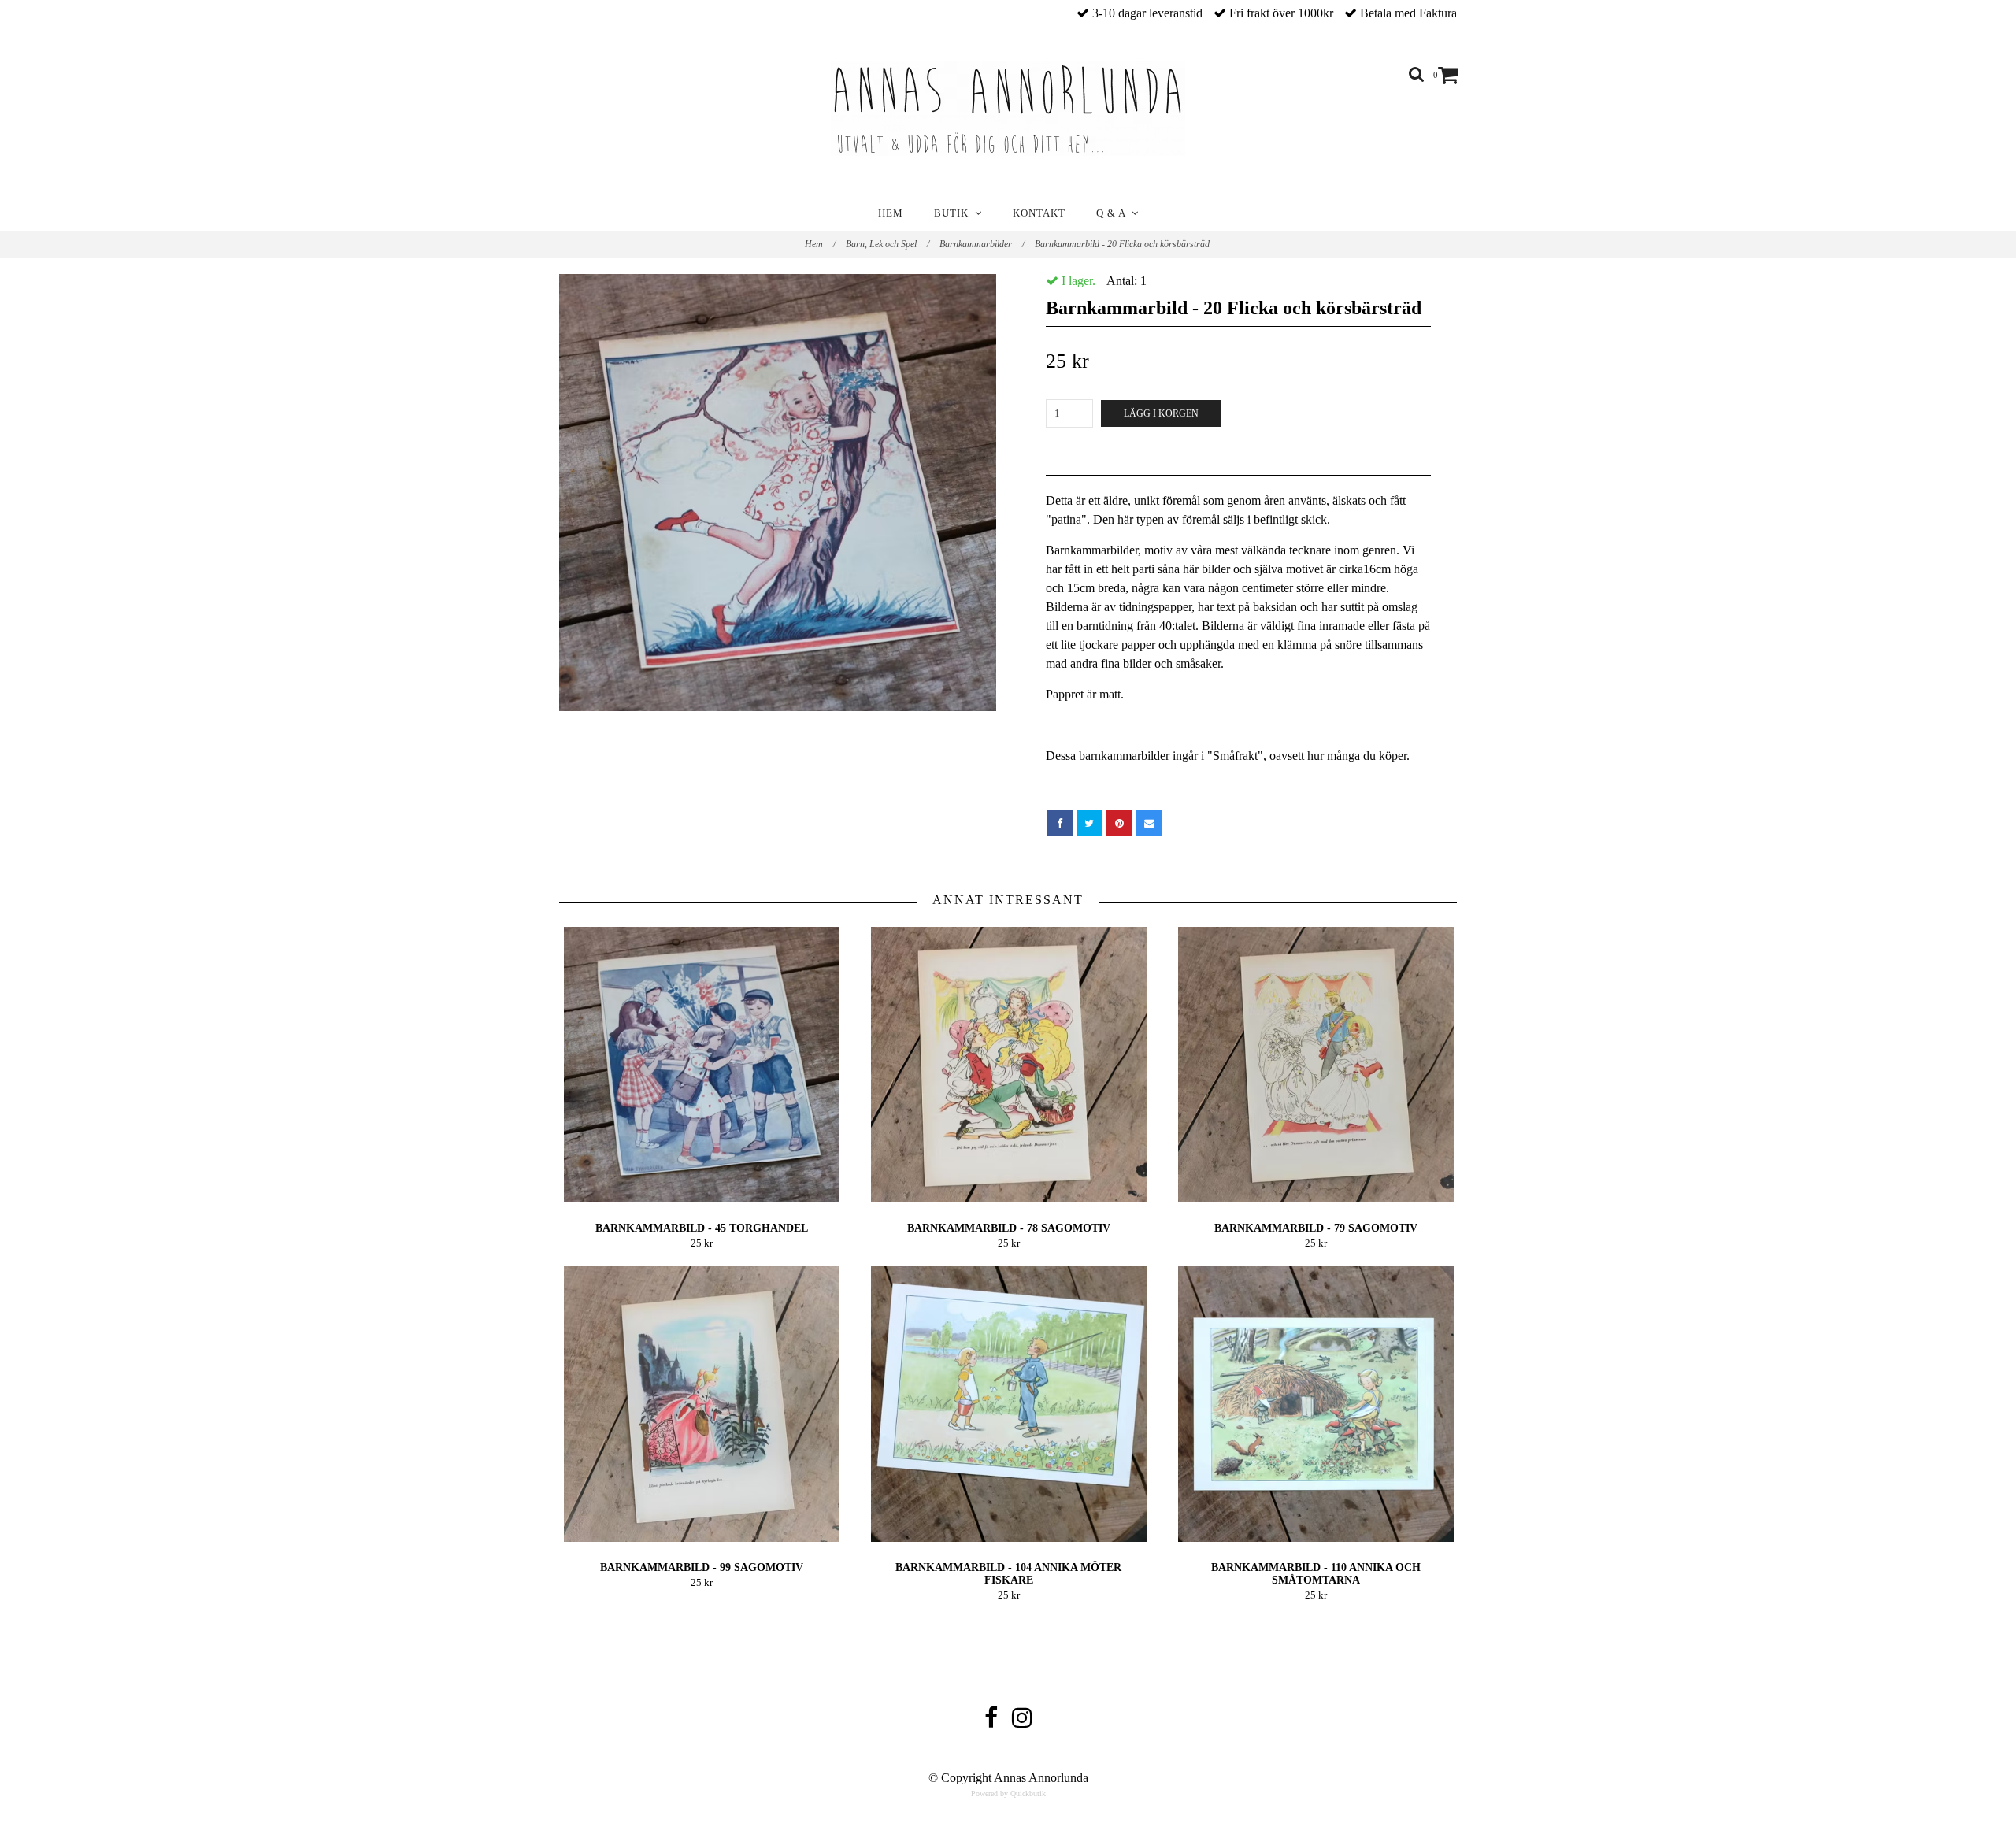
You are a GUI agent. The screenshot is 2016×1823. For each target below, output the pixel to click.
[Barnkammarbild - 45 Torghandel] (701, 1065)
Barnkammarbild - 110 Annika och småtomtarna (1316, 1574)
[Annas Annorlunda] (1008, 109)
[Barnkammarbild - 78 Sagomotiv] (1008, 1065)
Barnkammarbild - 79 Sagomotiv (1316, 1228)
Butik (954, 213)
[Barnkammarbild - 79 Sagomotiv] (1316, 1065)
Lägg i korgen (1161, 413)
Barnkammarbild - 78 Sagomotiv (1009, 1228)
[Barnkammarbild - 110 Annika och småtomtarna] (1316, 1404)
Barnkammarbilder (982, 244)
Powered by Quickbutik (1008, 1793)
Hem (891, 213)
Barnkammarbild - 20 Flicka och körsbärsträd (1123, 244)
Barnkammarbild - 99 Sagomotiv (702, 1567)
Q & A (1114, 213)
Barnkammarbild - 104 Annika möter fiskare (1008, 1574)
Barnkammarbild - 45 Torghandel (702, 1228)
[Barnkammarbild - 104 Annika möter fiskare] (1008, 1404)
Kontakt (1039, 213)
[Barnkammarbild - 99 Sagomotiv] (701, 1404)
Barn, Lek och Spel (888, 244)
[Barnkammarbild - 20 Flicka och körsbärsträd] (778, 493)
